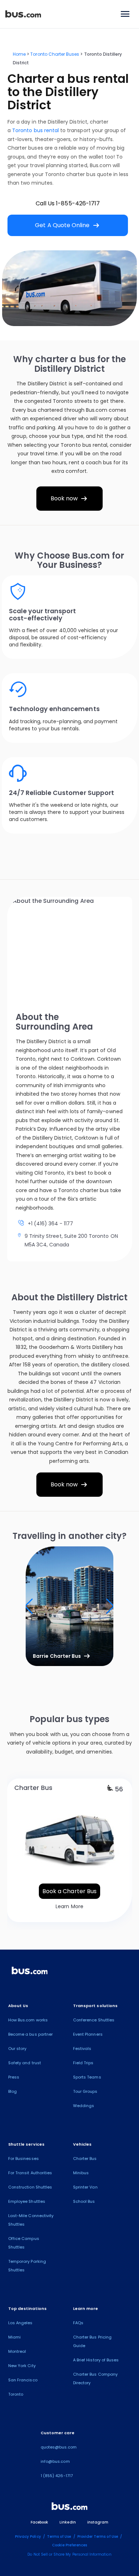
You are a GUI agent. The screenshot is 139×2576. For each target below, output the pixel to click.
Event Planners (88, 2034)
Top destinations (27, 2309)
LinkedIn (68, 2522)
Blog (12, 2091)
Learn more (86, 2309)
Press (14, 2077)
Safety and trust (25, 2063)
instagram (98, 2522)
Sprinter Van (85, 2187)
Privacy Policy (28, 2537)
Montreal (17, 2351)
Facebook (39, 2522)
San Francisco (23, 2380)
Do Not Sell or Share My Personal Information (69, 2554)
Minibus (81, 2173)
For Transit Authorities (30, 2173)
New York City (22, 2366)
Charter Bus (85, 2159)
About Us (18, 2006)
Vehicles (82, 2144)
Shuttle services (26, 2144)
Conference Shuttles (94, 2020)
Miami (14, 2337)
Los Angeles (20, 2323)
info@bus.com (55, 2461)
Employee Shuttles (27, 2201)
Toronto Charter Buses (55, 54)
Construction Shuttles (30, 2187)
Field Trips (83, 2063)
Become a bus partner (30, 2034)
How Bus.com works (28, 2020)
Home (19, 54)
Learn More (69, 1906)
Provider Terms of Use (98, 2537)
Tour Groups (85, 2091)
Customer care (58, 2433)
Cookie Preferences (70, 2545)
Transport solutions (95, 2006)
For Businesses (24, 2159)
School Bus (84, 2201)
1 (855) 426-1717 (57, 2476)
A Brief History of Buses (96, 2360)
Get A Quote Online (68, 225)
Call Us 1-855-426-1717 (68, 203)
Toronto (16, 2394)
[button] (29, 1606)
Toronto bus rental (35, 130)
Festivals (82, 2049)
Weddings (84, 2106)
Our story (17, 2049)
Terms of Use (59, 2537)
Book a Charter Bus (69, 1891)
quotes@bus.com (59, 2447)
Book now (70, 499)
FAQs (78, 2323)
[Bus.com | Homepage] (30, 1972)
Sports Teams (87, 2077)
